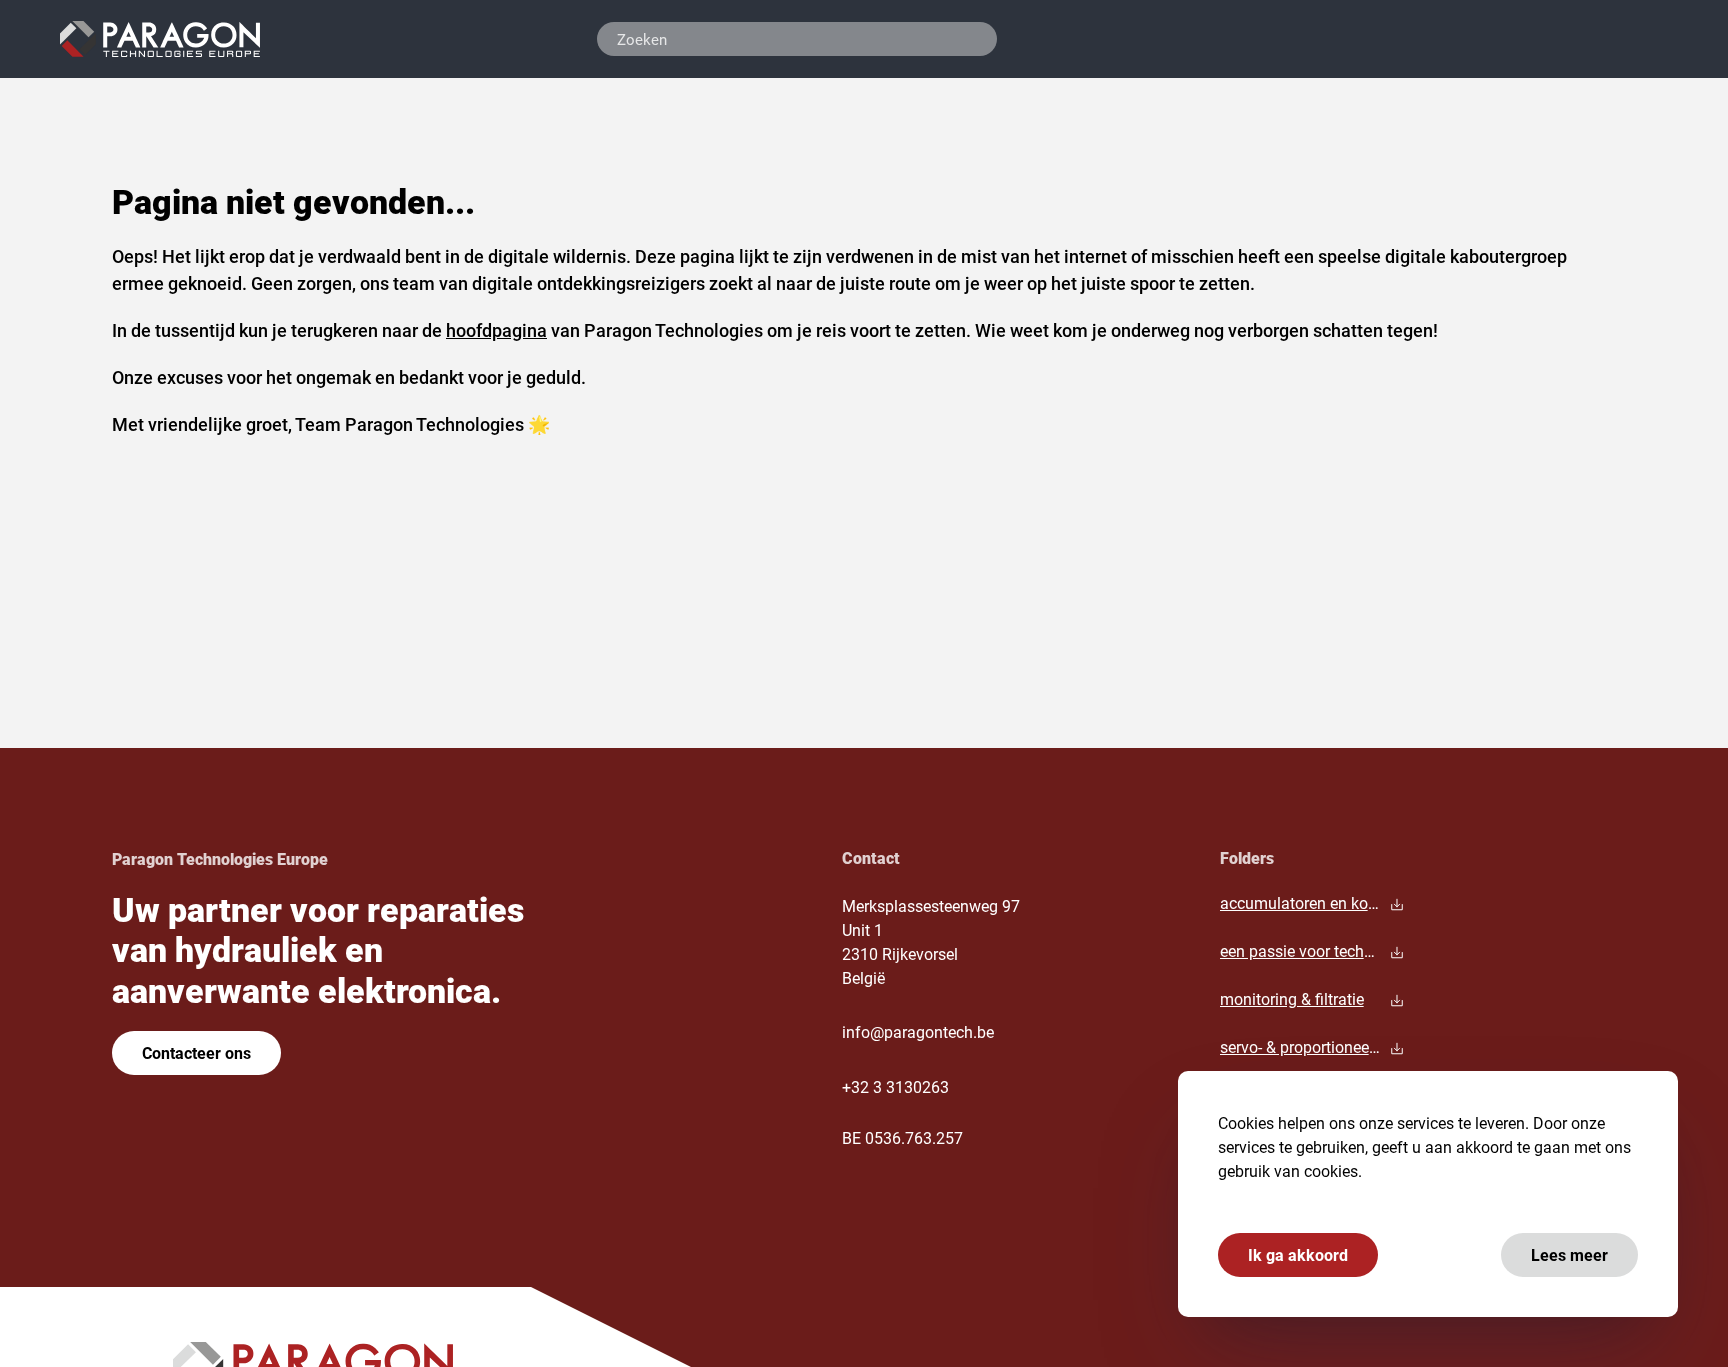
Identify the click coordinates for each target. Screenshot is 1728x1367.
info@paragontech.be (918, 1031)
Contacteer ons (196, 1052)
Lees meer (1569, 1254)
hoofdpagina (496, 330)
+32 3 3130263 (895, 1086)
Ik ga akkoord (1298, 1254)
